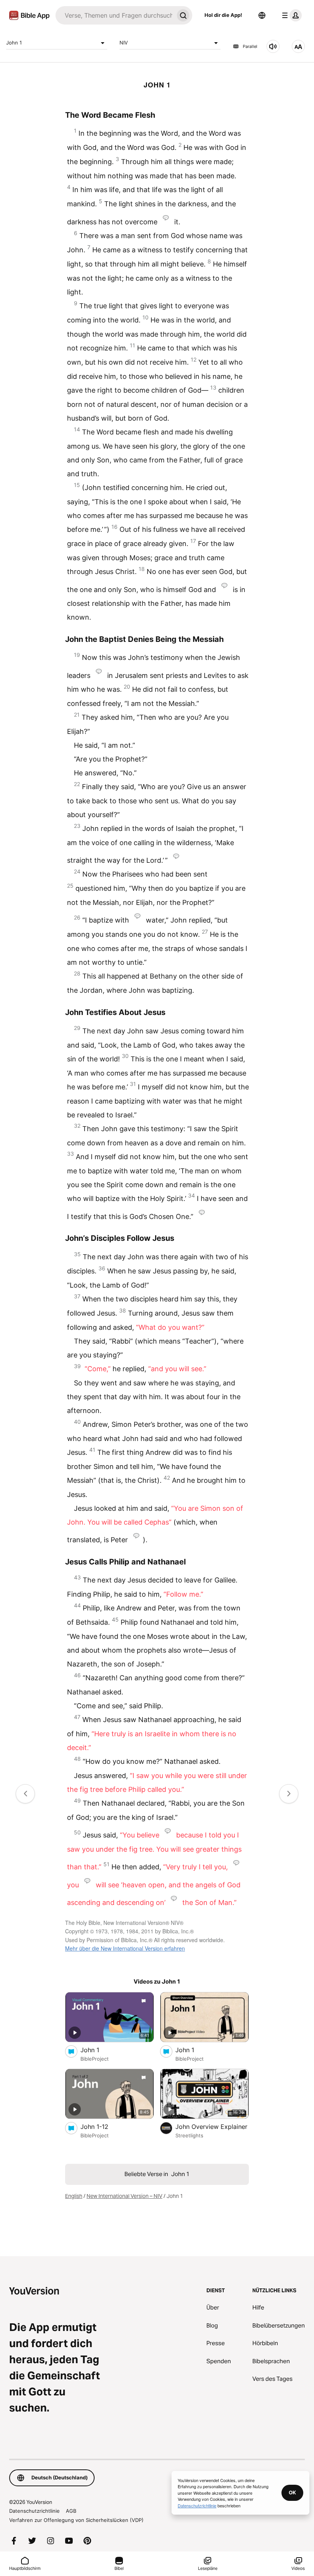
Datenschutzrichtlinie (34, 2511)
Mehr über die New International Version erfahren (125, 1948)
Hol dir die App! (223, 15)
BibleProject (95, 2059)
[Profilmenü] (290, 15)
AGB (71, 2511)
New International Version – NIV (124, 2196)
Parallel (250, 46)
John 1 (14, 43)
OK (292, 2492)
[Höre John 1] (273, 46)
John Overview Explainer (212, 2126)
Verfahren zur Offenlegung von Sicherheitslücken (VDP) (76, 2520)
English (74, 2196)
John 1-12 (102, 2126)
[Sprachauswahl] (262, 15)
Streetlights (189, 2135)
